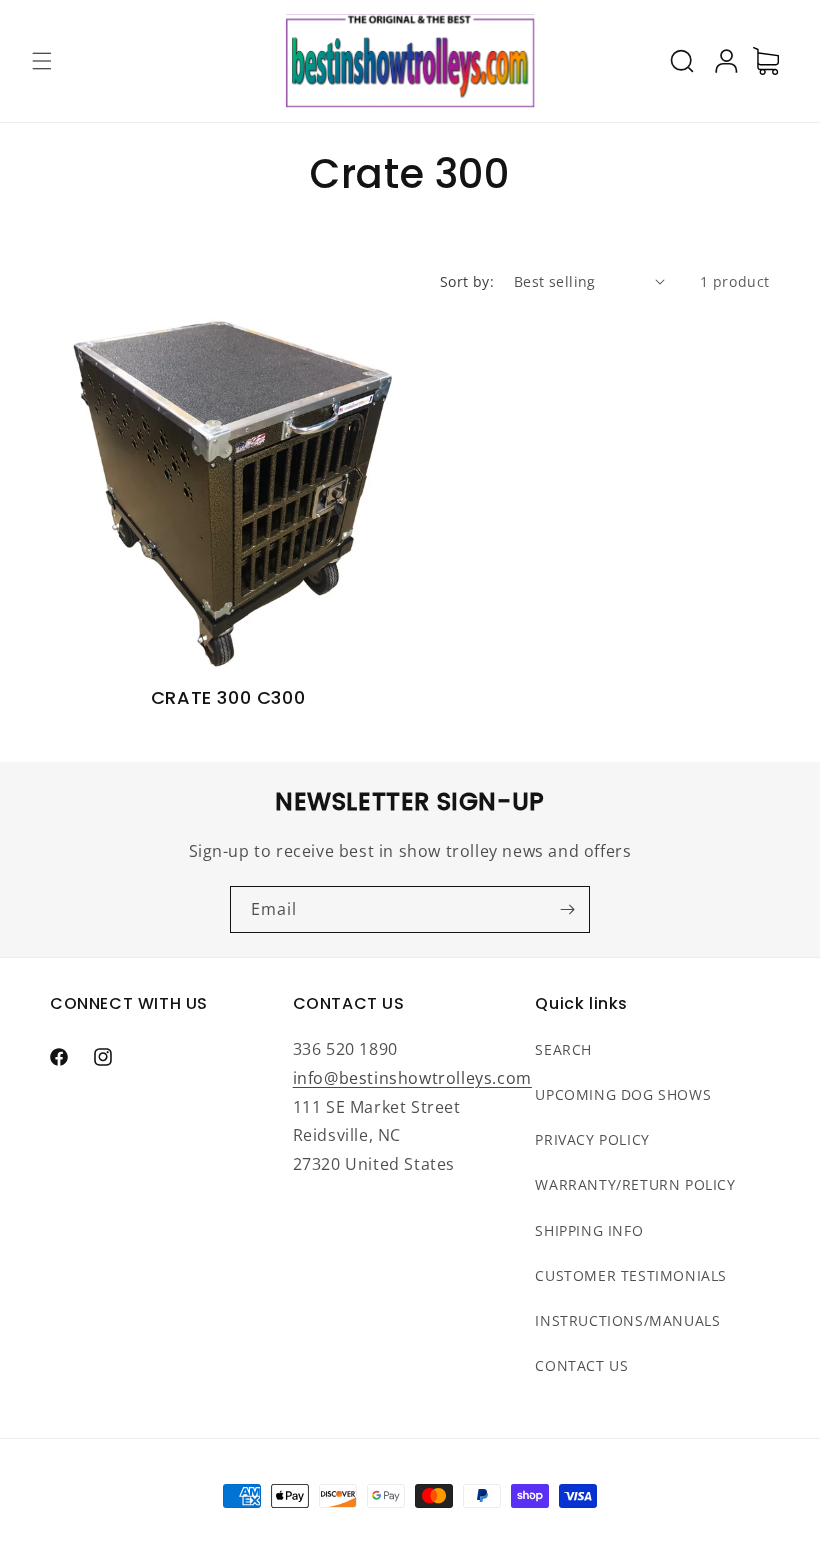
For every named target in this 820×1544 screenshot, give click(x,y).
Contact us (581, 1365)
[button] (42, 61)
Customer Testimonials (631, 1275)
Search (563, 1049)
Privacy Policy (592, 1139)
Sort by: (467, 281)
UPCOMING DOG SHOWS (623, 1094)
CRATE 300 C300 (228, 697)
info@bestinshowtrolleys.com (412, 1078)
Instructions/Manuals (627, 1320)
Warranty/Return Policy (635, 1184)
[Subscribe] (567, 909)
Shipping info (589, 1230)
